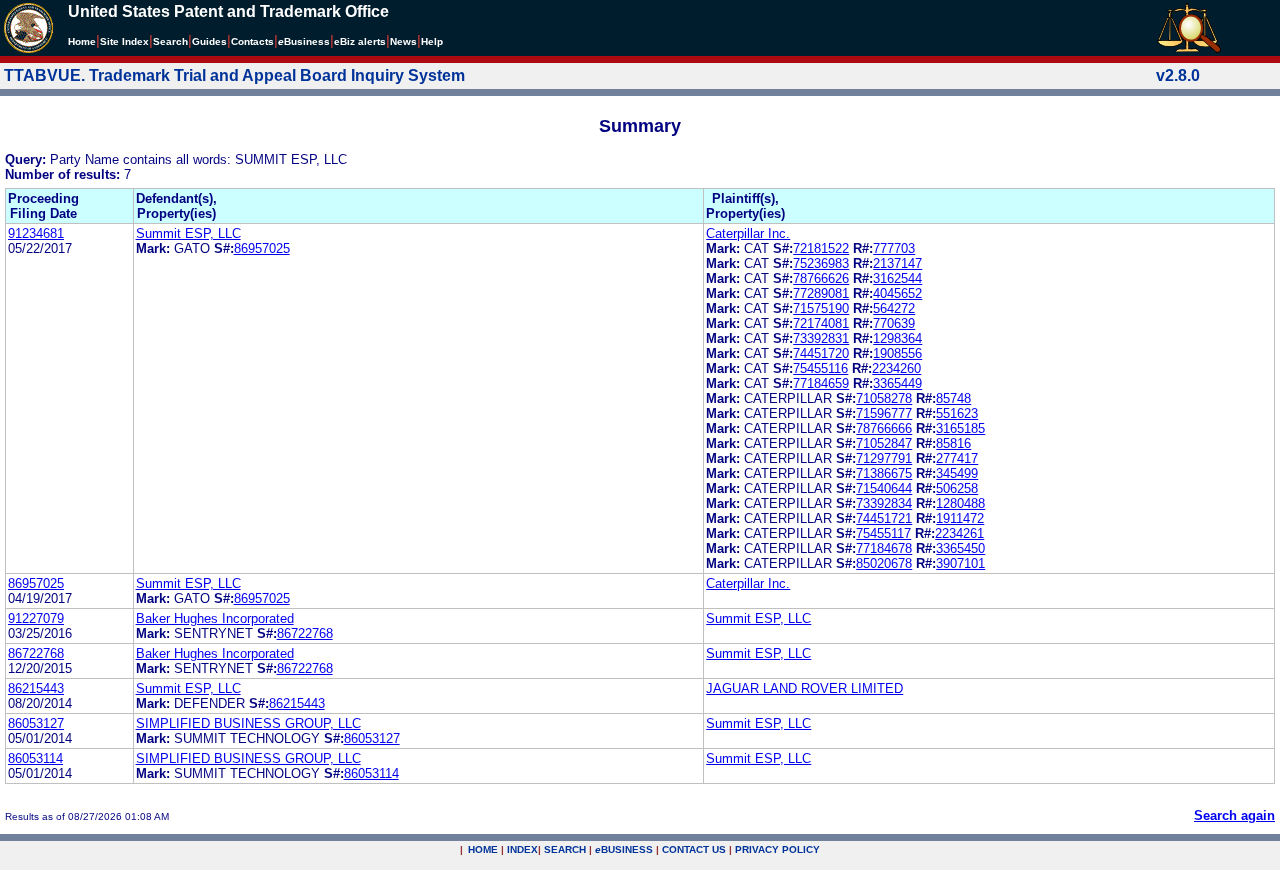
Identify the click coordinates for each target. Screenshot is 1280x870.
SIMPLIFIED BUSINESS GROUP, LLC (248, 723)
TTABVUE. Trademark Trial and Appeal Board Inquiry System (234, 75)
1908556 (897, 353)
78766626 (821, 278)
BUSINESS (624, 849)
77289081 (821, 293)
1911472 (960, 518)
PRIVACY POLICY (777, 849)
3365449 (897, 383)
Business (304, 41)
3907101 (960, 563)
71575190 (821, 308)
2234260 (896, 368)
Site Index (124, 41)
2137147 (897, 263)
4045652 (897, 293)
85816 (953, 443)
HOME (483, 849)
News (403, 41)
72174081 (821, 323)
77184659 (821, 383)
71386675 (884, 473)
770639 (894, 323)
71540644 (884, 488)
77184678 (884, 548)
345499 (957, 473)
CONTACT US (694, 849)
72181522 (821, 248)
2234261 (959, 533)
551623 (957, 413)
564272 (894, 308)
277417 (957, 458)
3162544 (897, 278)
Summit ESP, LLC (188, 233)
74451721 (884, 518)
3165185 (960, 428)
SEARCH (565, 849)
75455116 (820, 368)
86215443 (36, 688)
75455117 (883, 533)
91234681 (36, 233)
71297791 (884, 458)
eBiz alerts (360, 41)
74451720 (821, 353)
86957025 (262, 248)
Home (82, 41)
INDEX (522, 849)
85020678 (884, 563)
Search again (1234, 815)
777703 (894, 248)
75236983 (821, 263)
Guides (209, 41)
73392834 (884, 503)
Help (432, 41)
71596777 (884, 413)
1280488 (960, 503)
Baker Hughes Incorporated (215, 618)
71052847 (884, 443)
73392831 (821, 338)
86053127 (36, 723)
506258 (957, 488)
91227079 (36, 618)
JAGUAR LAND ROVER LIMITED (804, 688)
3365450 (960, 548)
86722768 (305, 633)
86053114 (35, 758)
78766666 (884, 428)
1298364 (897, 338)
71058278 (884, 398)
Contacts (252, 41)
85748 (953, 398)
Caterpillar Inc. (748, 233)
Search (170, 41)
